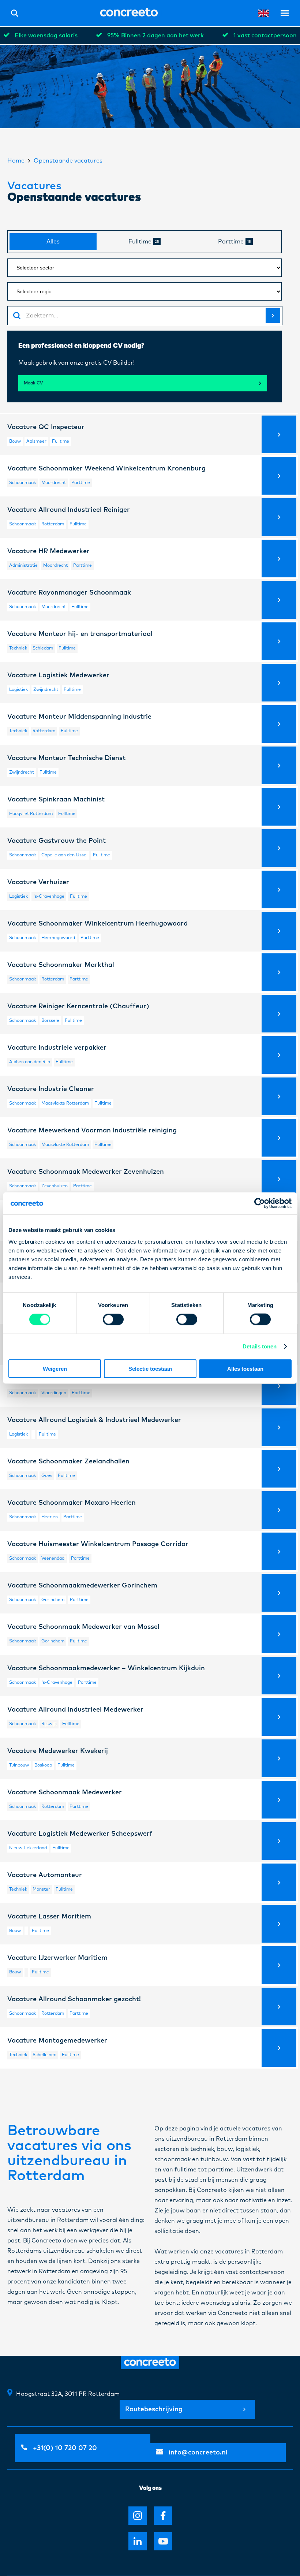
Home (16, 161)
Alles (53, 242)
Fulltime (144, 242)
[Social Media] (138, 2516)
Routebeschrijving (154, 2409)
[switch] (113, 1319)
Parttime (235, 242)
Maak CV (33, 383)
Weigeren (55, 1368)
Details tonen (260, 1346)
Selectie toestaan (150, 1368)
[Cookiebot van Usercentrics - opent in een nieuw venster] (260, 1203)
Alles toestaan (245, 1368)
